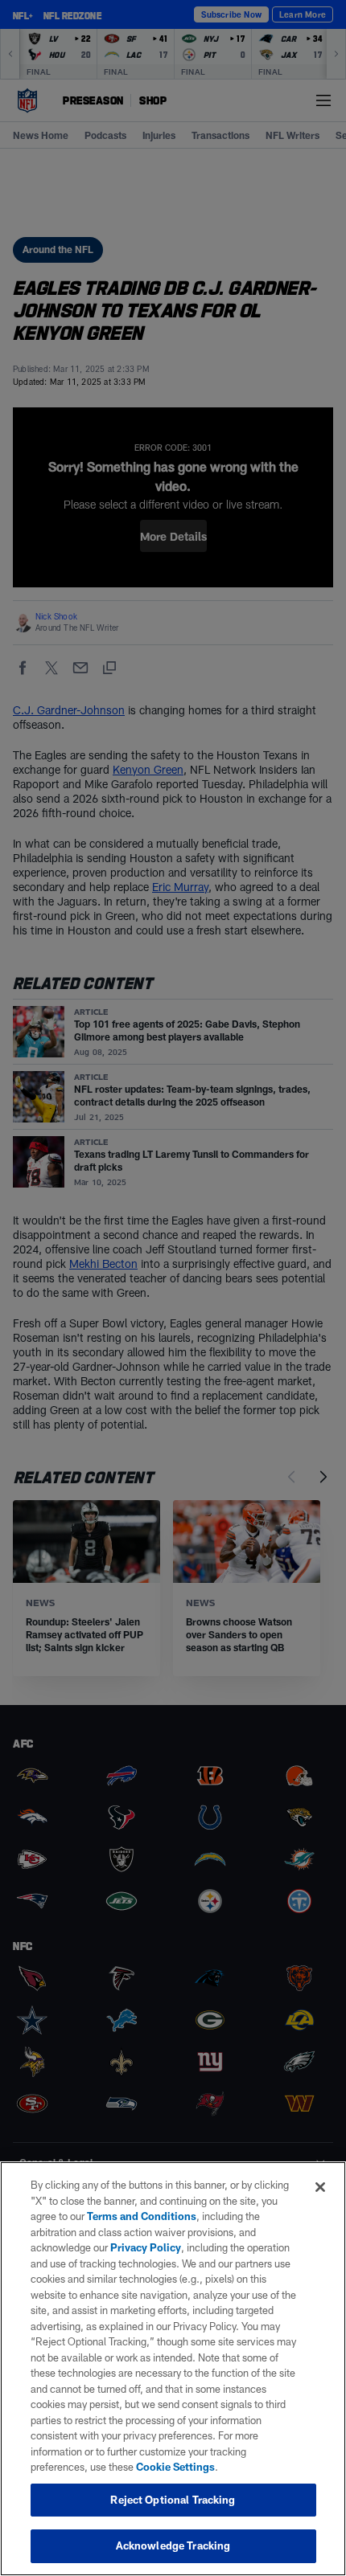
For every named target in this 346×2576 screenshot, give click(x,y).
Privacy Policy (146, 2247)
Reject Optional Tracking (173, 2500)
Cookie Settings (175, 2467)
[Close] (320, 2187)
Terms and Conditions (142, 2216)
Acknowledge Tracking (173, 2545)
